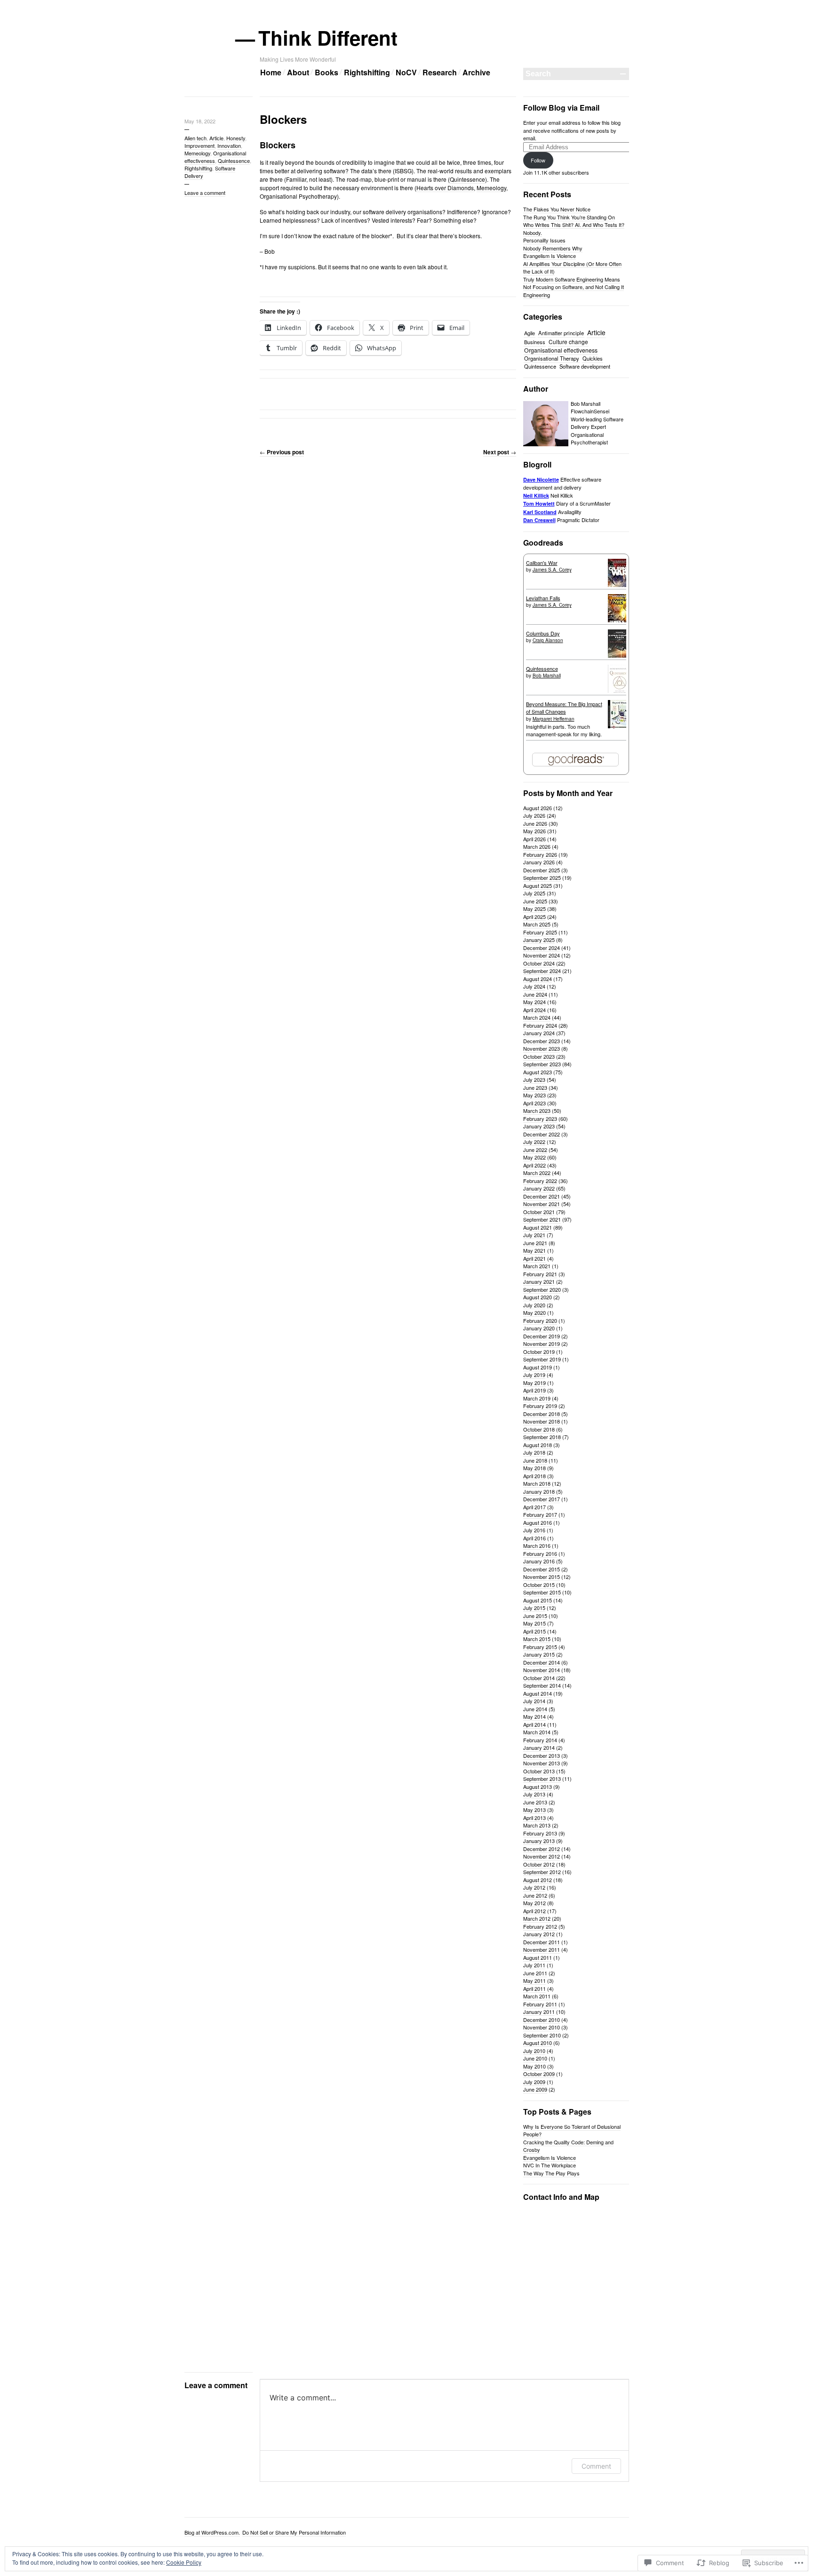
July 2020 (534, 1305)
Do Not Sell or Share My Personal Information (294, 2532)
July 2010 (534, 2051)
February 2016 (540, 1554)
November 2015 (542, 1577)
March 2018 (537, 1483)
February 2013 (540, 1833)
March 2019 (537, 1398)
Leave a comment (205, 193)
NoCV (406, 72)
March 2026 (537, 846)
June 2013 (535, 1802)
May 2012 (534, 1903)
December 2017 (542, 1499)
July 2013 (534, 1794)
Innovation (229, 145)
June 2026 (535, 823)
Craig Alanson (548, 640)
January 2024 (539, 1033)
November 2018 (542, 1421)
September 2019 (542, 1359)
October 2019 (539, 1352)
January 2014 (539, 1747)
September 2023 (542, 1064)
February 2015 (540, 1647)
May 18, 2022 (200, 121)
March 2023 (537, 1111)
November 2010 (542, 2027)
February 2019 (540, 1406)
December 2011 (542, 1942)
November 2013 (542, 1763)
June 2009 (535, 2089)
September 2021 (542, 1219)
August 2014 (538, 1693)
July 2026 (534, 815)
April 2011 (534, 1988)
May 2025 (534, 909)
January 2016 (539, 1561)
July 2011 (534, 1965)
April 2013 (534, 1818)
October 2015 (539, 1585)
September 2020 (542, 1289)
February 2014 (540, 1740)
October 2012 (539, 1864)
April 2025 (534, 917)
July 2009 (534, 2082)
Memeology (197, 153)
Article (216, 138)
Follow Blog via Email (561, 108)
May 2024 (534, 1002)
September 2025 (542, 877)
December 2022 (542, 1134)
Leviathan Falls (543, 598)
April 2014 (534, 1724)
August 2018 (538, 1445)
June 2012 (535, 1895)
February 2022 (540, 1181)
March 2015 (537, 1639)
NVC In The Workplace (550, 2165)
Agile (530, 333)
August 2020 (538, 1297)
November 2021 (542, 1204)
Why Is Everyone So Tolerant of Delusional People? (572, 2130)
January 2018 (539, 1491)
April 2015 (534, 1631)
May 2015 (534, 1623)
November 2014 (542, 1670)
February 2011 (540, 2004)
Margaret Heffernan (554, 719)
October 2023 (539, 1056)
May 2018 (534, 1468)
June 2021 (535, 1243)
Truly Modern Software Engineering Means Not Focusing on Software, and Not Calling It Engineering (574, 287)
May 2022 (534, 1157)
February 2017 (540, 1514)
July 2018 (534, 1452)
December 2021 (542, 1196)
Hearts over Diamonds (445, 188)
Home (271, 72)
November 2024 (542, 955)
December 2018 (542, 1414)
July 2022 (534, 1142)
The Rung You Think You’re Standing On (569, 217)
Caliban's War (542, 563)
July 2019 (534, 1375)
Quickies (593, 358)
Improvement (199, 145)
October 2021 (539, 1212)
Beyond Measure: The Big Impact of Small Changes (564, 708)
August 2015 (538, 1600)
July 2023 (534, 1079)
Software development (585, 366)
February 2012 (540, 1926)
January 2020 (539, 1328)
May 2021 (534, 1250)
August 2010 (538, 2043)
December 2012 (542, 1849)
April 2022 (534, 1165)
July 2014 (534, 1701)
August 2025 (538, 885)
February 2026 (540, 854)
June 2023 (535, 1087)
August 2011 (538, 1957)
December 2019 (542, 1336)
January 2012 (539, 1934)
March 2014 (537, 1732)
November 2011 (542, 1949)
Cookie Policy (184, 2562)
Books (327, 72)
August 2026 (538, 808)
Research (440, 72)
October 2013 (539, 1771)
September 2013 (542, 1779)
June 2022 (535, 1150)
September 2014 (542, 1685)
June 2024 (535, 994)
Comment (596, 2466)
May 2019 (534, 1383)
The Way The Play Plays (551, 2173)
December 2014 (542, 1662)
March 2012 (537, 1918)
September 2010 (542, 2035)
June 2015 (535, 1616)
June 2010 (535, 2058)
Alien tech (195, 138)
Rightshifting (367, 72)
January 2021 (539, 1281)
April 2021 (534, 1258)
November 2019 (542, 1344)
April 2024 (534, 1010)
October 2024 (539, 963)
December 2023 (542, 1041)
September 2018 (542, 1437)
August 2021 (538, 1227)
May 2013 (534, 1810)
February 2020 (540, 1320)
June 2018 (535, 1460)
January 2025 (539, 940)
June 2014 (535, 1709)
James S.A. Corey (552, 570)
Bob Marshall (547, 676)
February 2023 (540, 1119)
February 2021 (540, 1274)
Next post (500, 452)
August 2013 (538, 1787)
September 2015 (542, 1592)
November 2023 (542, 1048)
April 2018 (534, 1476)
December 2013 (542, 1755)
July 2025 (534, 893)
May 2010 (534, 2066)
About (298, 72)
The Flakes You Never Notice (557, 209)
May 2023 (534, 1095)
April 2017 (534, 1507)
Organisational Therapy (552, 358)
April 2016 (534, 1538)
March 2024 (537, 1017)
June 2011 (535, 1973)
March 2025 (537, 924)
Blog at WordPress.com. (212, 2532)
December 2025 (542, 870)
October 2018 (539, 1429)
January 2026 (539, 862)
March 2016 (537, 1546)
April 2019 (534, 1390)
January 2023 (539, 1126)
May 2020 (534, 1312)
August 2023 (538, 1072)
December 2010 (542, 2020)
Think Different (329, 38)
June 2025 (535, 901)
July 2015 (534, 1608)
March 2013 (537, 1825)
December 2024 (542, 948)
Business (535, 342)
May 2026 (534, 831)
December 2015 (542, 1569)
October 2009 (539, 2074)
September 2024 (542, 971)
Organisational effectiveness (215, 157)
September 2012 (542, 1872)
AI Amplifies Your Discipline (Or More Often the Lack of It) (572, 268)
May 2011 (534, 1980)
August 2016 (538, 1522)
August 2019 (538, 1367)
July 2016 (534, 1530)
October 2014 (539, 1678)
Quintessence (234, 161)
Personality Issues (544, 240)
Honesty (236, 138)
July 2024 (534, 986)
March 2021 (537, 1266)
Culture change (568, 342)
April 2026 (534, 839)
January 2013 (539, 1841)
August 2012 (538, 1880)
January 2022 (539, 1188)
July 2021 (534, 1235)
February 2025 (540, 932)
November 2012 (542, 1856)
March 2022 (537, 1173)
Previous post (282, 452)
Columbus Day (543, 633)
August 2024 (538, 979)
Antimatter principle (561, 333)
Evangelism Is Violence (550, 256)
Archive (476, 72)
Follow (538, 160)
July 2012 (534, 1887)
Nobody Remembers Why (553, 248)
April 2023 (534, 1103)
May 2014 (534, 1716)
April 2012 (534, 1911)
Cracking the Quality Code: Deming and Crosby (568, 2146)
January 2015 (539, 1654)
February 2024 (540, 1025)
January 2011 (539, 2012)
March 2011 (537, 1996)
